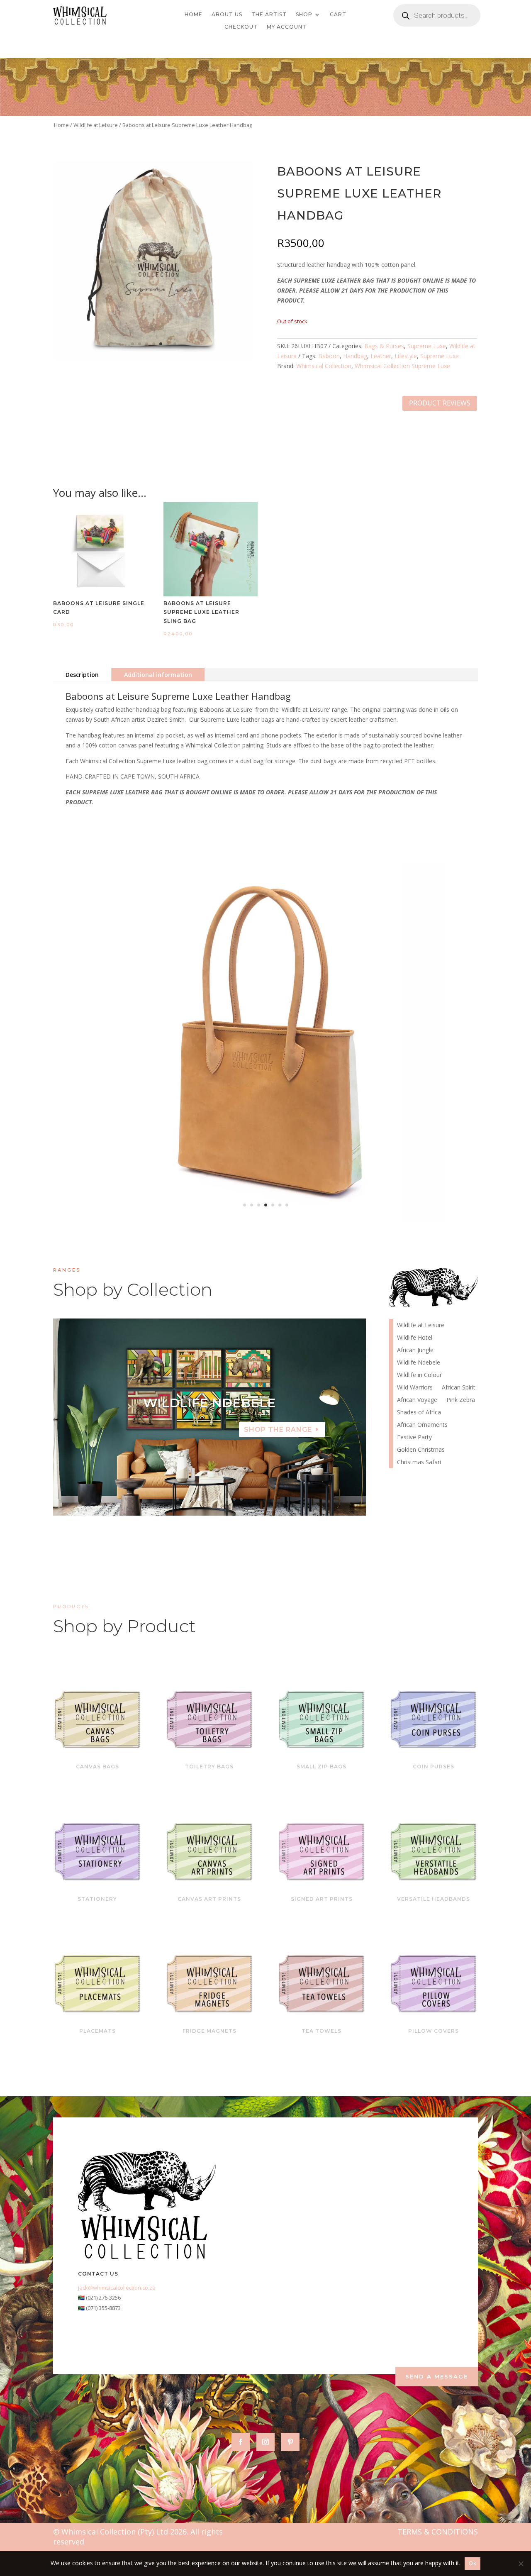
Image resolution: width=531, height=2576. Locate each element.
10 (241, 1499)
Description (82, 675)
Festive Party (414, 1438)
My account (287, 27)
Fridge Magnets (209, 2031)
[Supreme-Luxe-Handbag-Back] (265, 1220)
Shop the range (278, 1430)
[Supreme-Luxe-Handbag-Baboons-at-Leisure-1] (154, 358)
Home (194, 15)
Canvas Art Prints (209, 1899)
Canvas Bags (97, 1767)
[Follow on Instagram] (265, 2442)
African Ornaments (422, 1425)
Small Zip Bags (322, 1767)
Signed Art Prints (322, 1899)
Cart (338, 15)
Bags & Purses (384, 346)
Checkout (241, 27)
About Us (227, 15)
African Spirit (459, 1388)
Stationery (97, 1899)
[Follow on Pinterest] (290, 2442)
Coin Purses (434, 1767)
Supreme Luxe (427, 346)
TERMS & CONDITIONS (438, 2532)
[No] (521, 2564)
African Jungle (415, 1350)
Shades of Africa (419, 1413)
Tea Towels (322, 2031)
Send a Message (437, 2376)
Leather (381, 356)
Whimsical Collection (324, 366)
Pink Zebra (461, 1400)
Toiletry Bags (209, 1767)
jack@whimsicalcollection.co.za (117, 2288)
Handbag (355, 356)
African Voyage (417, 1400)
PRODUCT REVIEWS (440, 403)
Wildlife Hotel (209, 1403)
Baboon (329, 356)
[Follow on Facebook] (241, 2442)
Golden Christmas (421, 1450)
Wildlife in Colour (419, 1375)
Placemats (97, 2031)
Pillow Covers (434, 2031)
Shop (304, 15)
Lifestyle (406, 356)
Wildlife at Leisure (96, 125)
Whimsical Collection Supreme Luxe (402, 366)
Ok (473, 2563)
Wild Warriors (415, 1388)
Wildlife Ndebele (419, 1363)
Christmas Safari (419, 1463)
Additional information (158, 675)
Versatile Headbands (434, 1899)
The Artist (269, 15)
